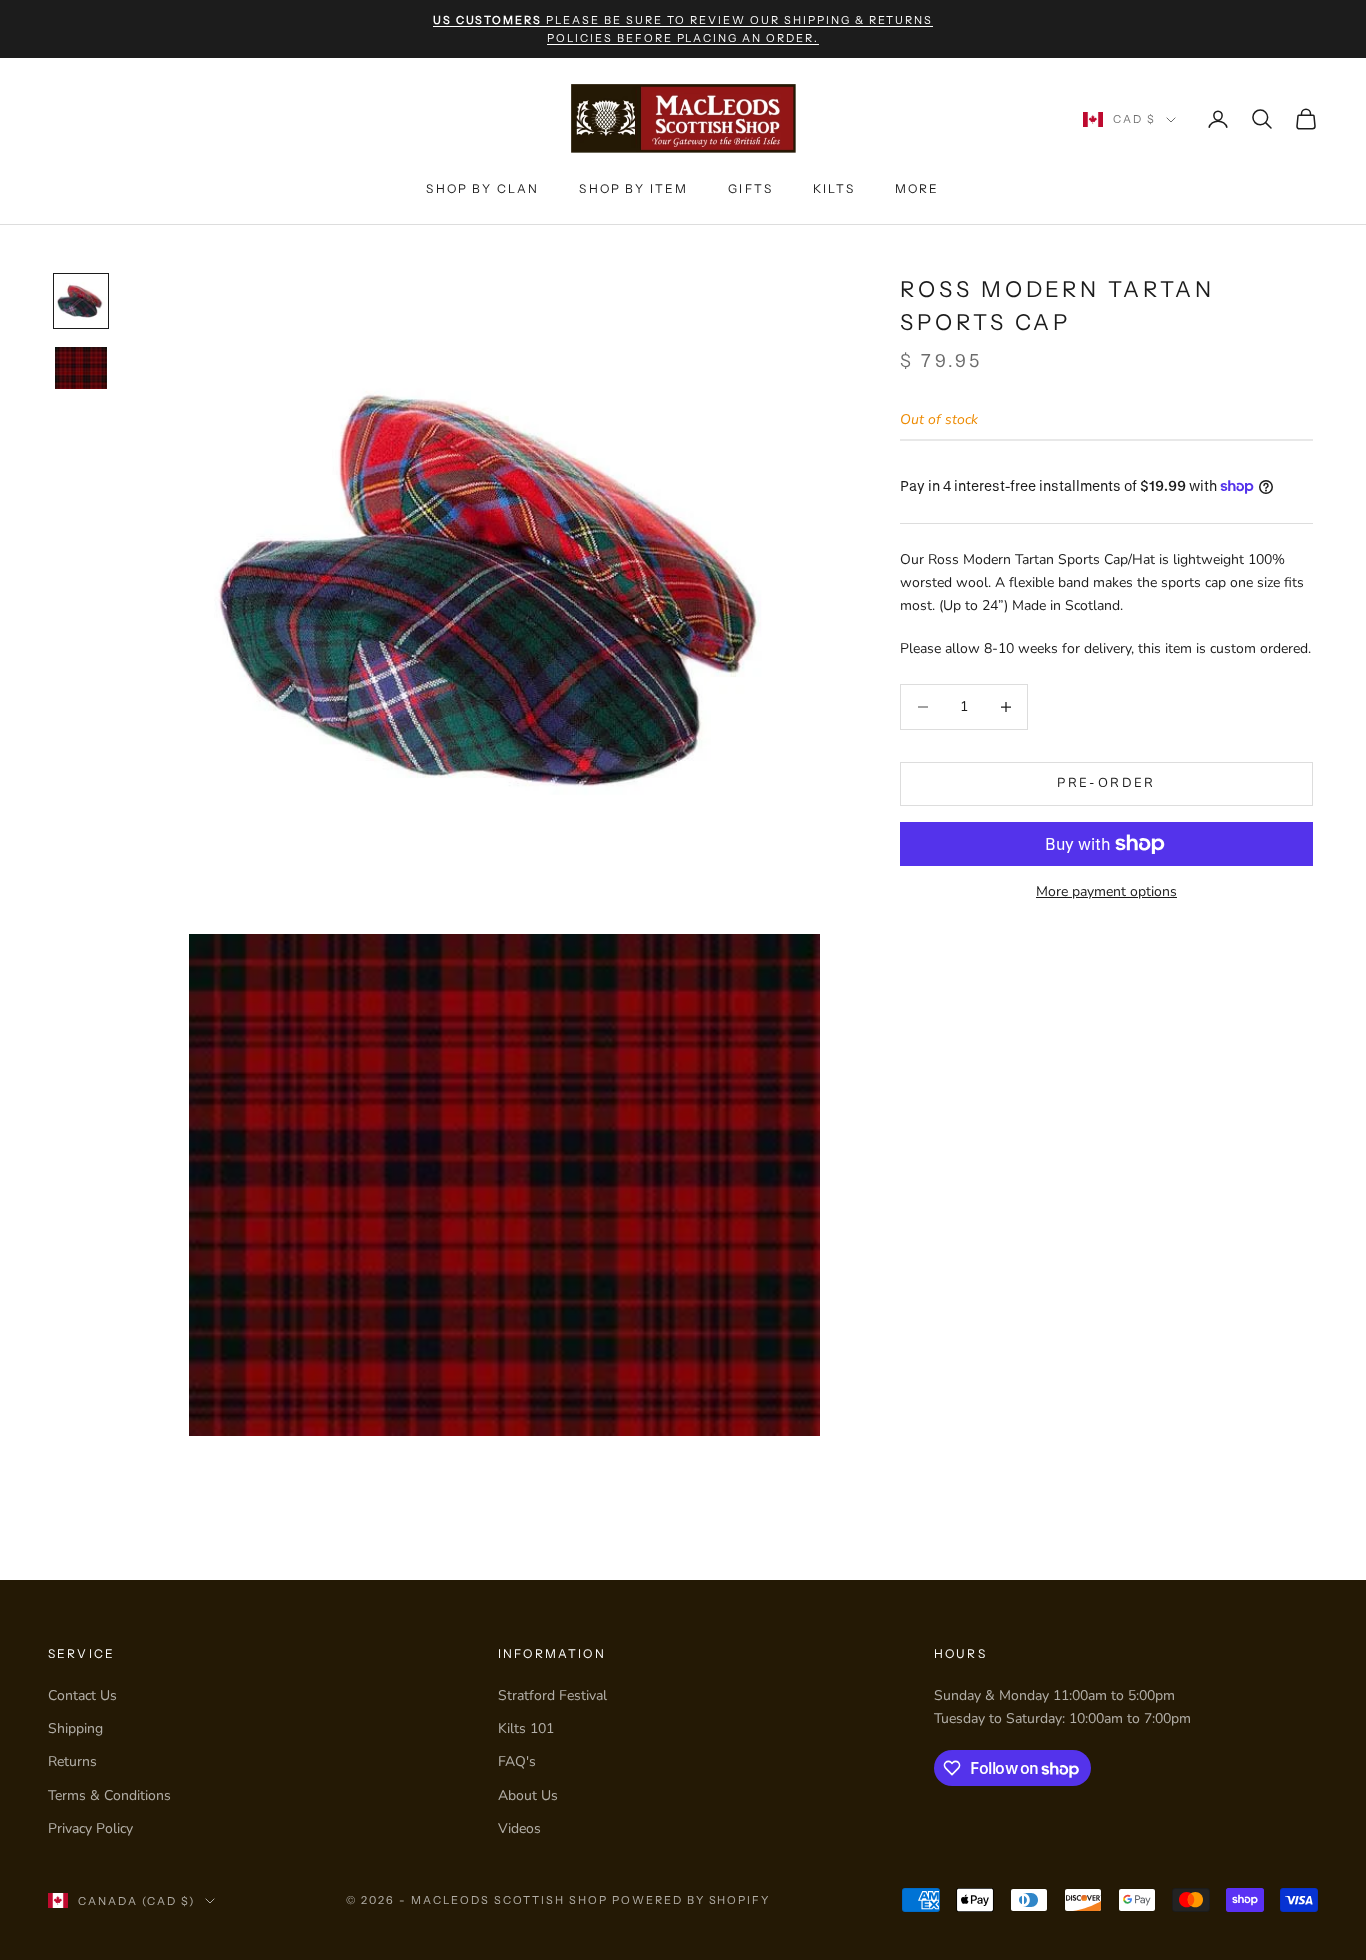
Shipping (75, 1728)
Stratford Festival (552, 1695)
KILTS (834, 188)
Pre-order (1106, 783)
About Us (528, 1795)
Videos (519, 1828)
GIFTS (750, 188)
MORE (917, 188)
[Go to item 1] (81, 301)
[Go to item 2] (81, 368)
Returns (72, 1761)
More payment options (1106, 891)
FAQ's (517, 1761)
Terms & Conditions (109, 1795)
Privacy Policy (90, 1828)
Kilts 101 (526, 1728)
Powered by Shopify (691, 1900)
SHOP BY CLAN (482, 188)
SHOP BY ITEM (633, 188)
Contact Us (82, 1695)
